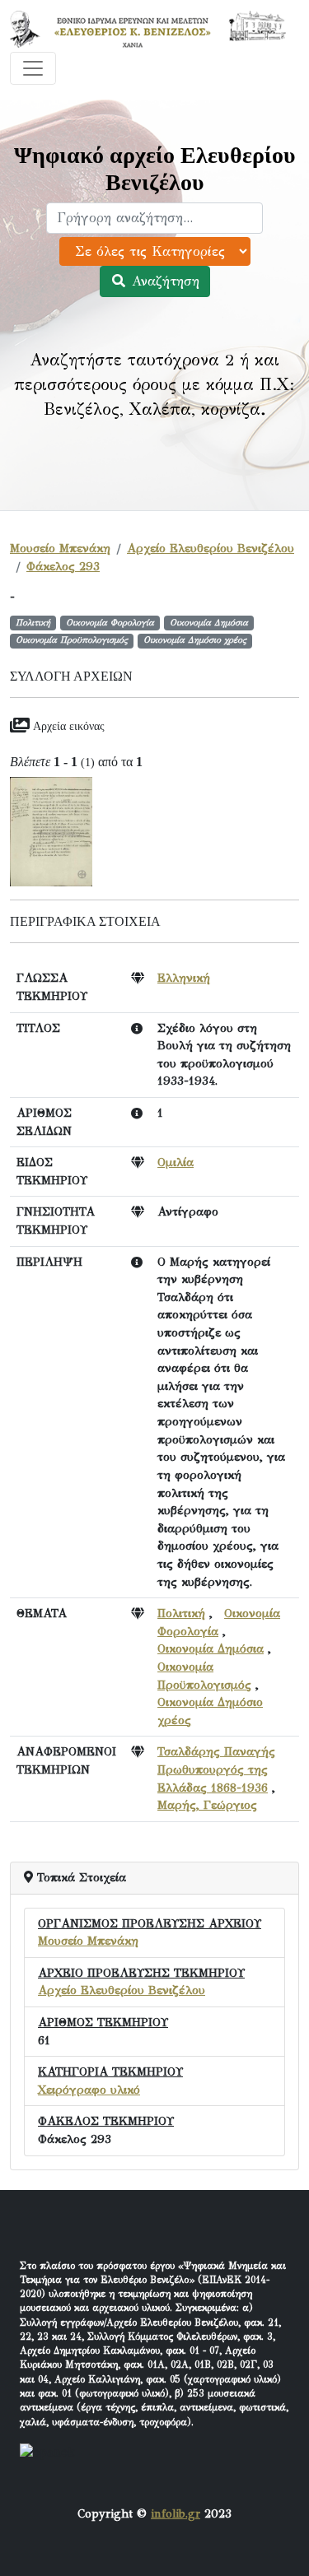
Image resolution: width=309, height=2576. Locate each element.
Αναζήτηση (163, 281)
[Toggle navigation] (33, 68)
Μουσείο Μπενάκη (60, 548)
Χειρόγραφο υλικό (89, 2090)
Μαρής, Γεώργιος (207, 1805)
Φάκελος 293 (63, 566)
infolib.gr (176, 2513)
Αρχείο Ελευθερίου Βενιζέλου (211, 548)
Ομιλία (176, 1162)
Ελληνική (184, 978)
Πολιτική (181, 1613)
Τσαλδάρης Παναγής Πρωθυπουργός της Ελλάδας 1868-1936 (216, 1769)
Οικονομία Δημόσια (211, 1648)
